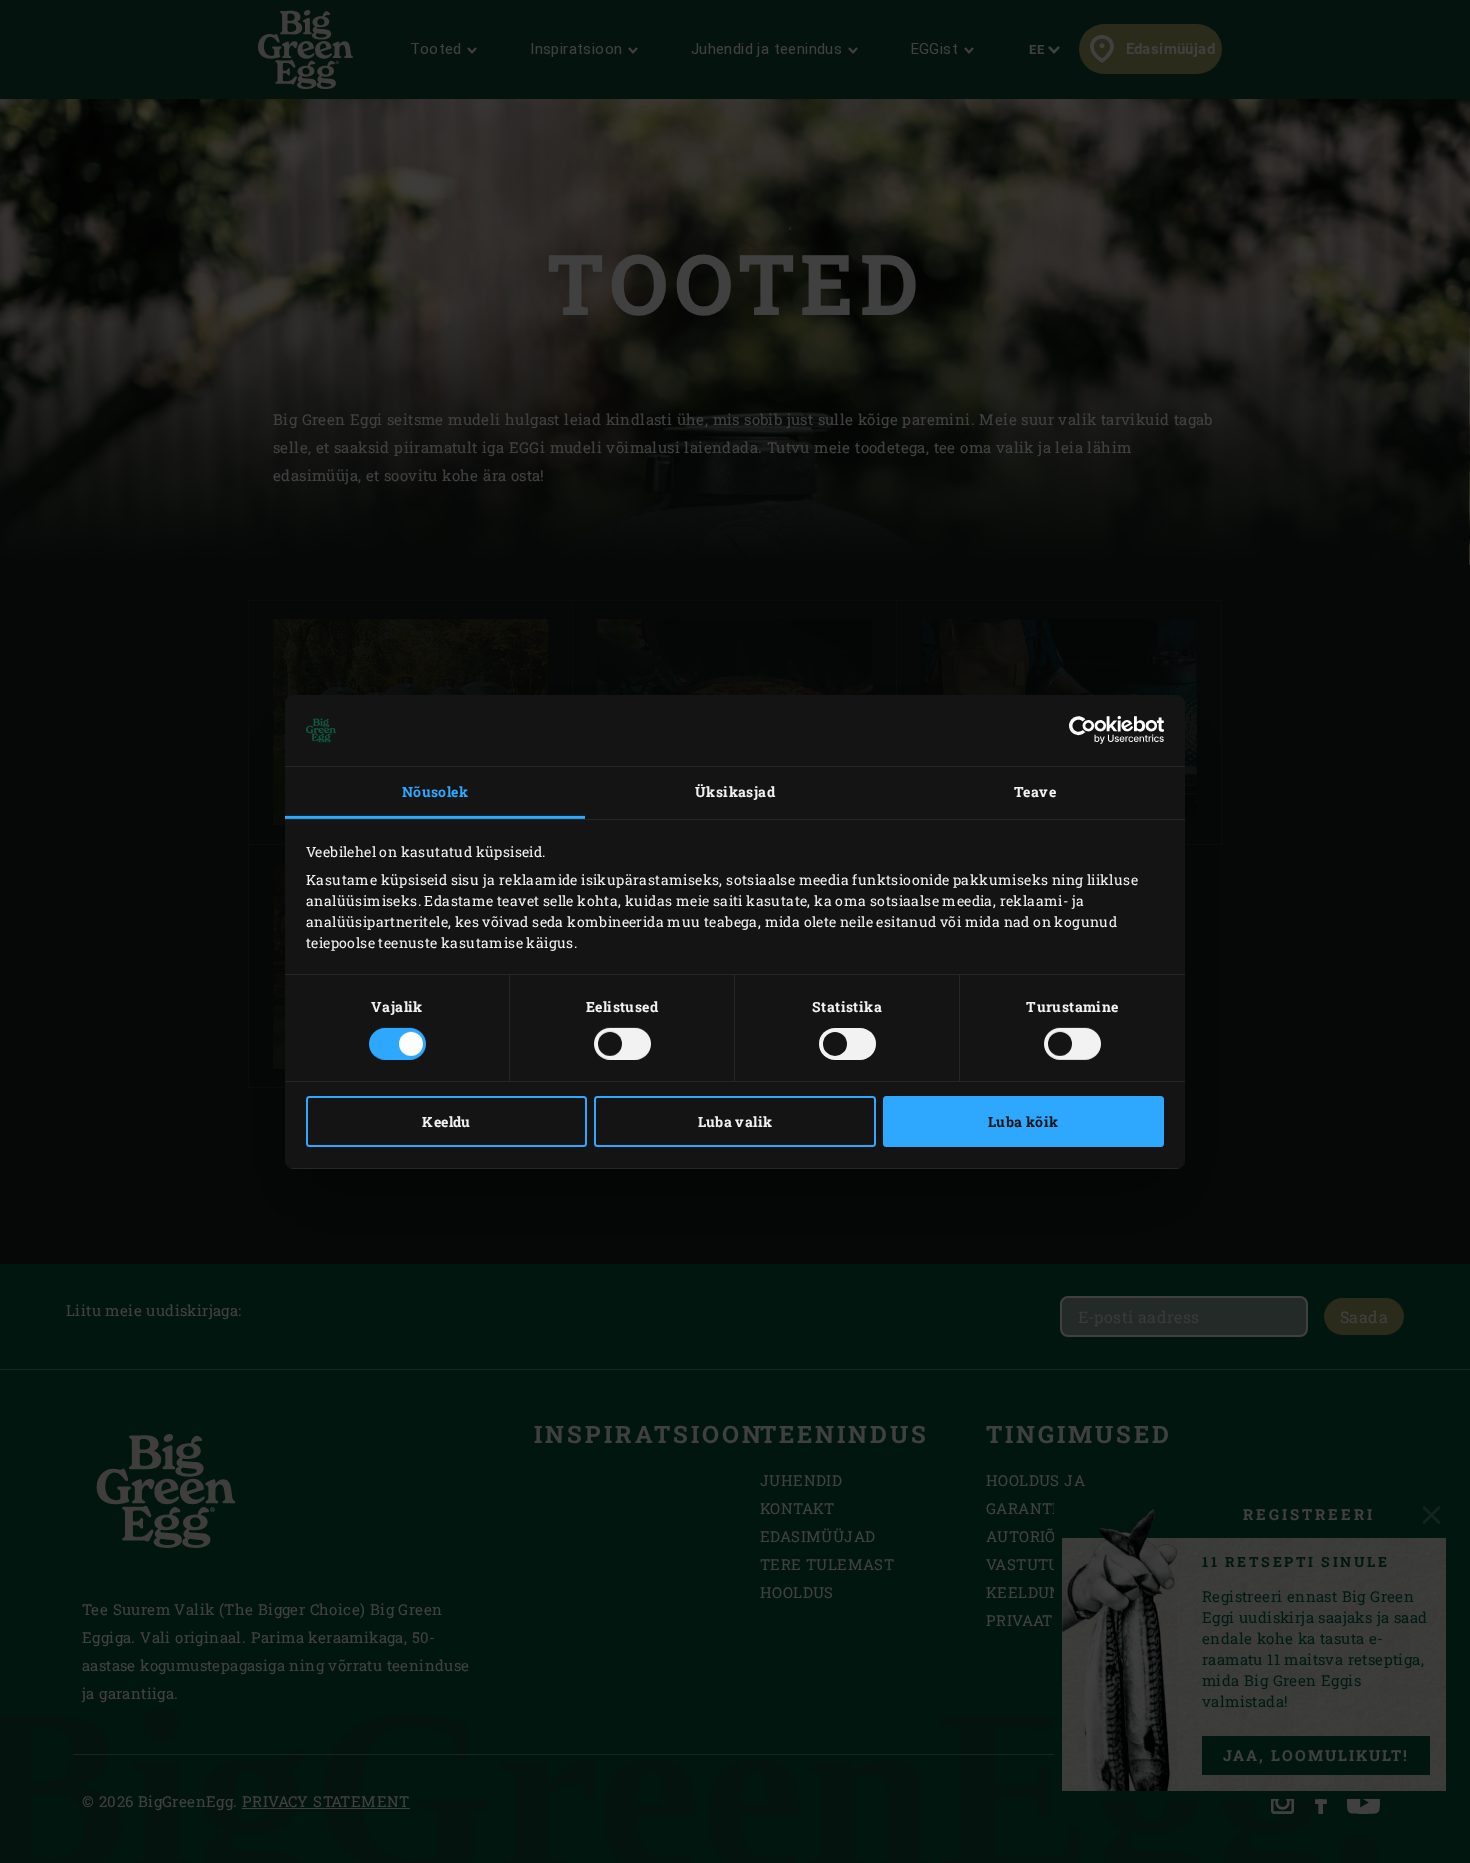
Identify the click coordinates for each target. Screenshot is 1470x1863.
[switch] (622, 1044)
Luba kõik (1023, 1121)
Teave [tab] (1035, 791)
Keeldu (446, 1121)
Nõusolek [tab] (435, 791)
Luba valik (735, 1121)
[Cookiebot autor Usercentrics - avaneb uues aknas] (1076, 730)
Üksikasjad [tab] (735, 791)
